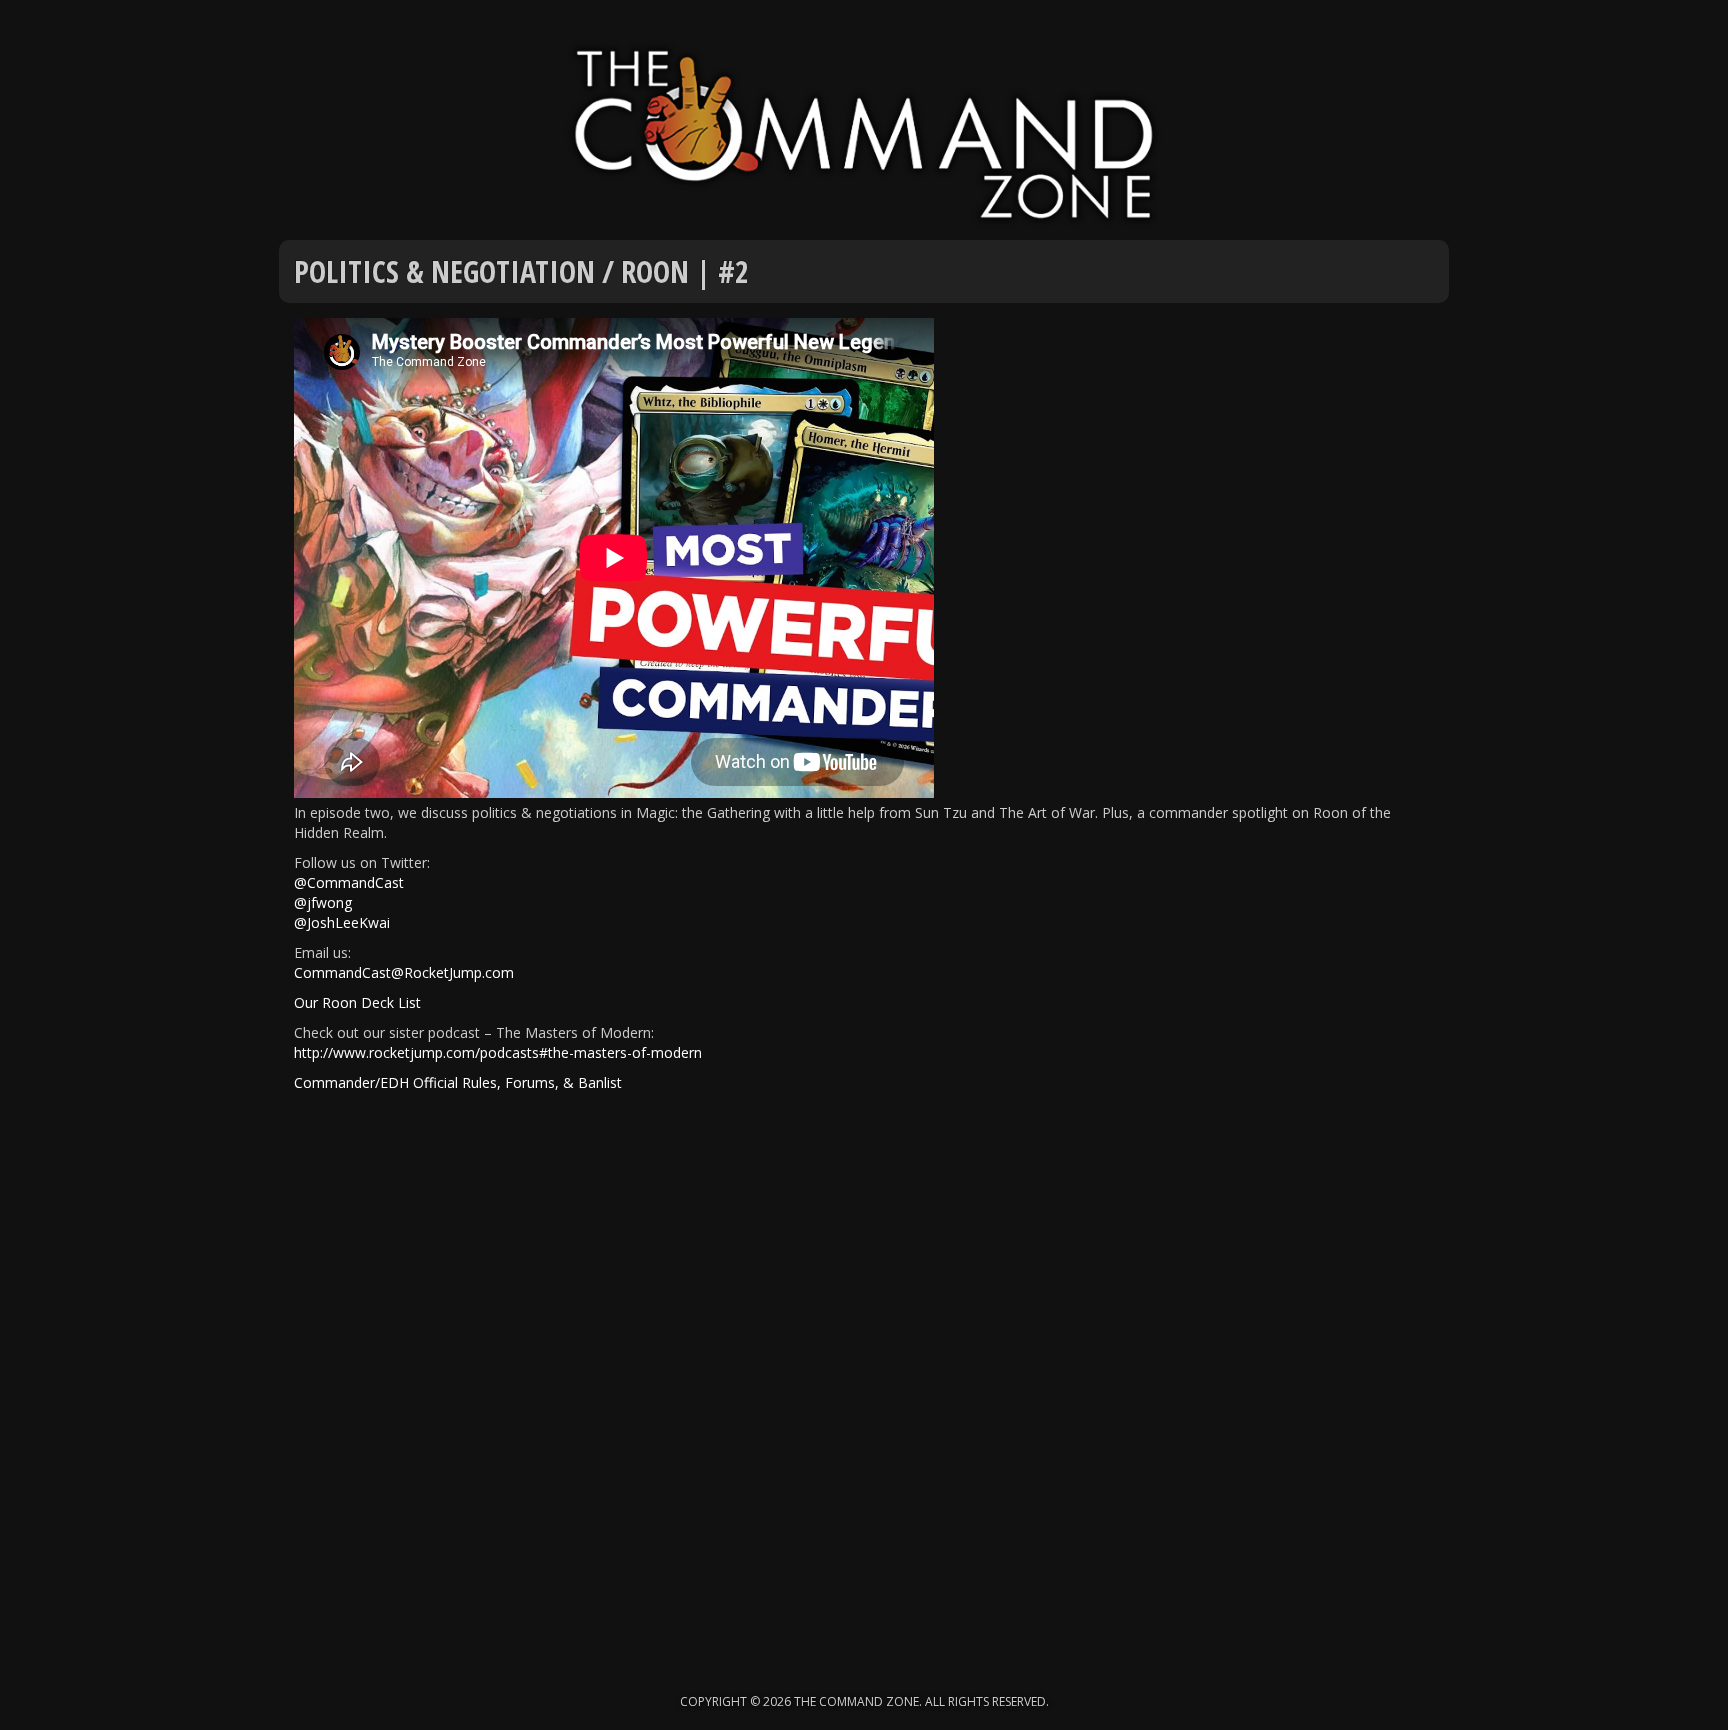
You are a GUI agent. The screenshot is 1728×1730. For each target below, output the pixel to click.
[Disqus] (864, 1383)
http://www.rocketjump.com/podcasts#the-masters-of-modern (498, 1052)
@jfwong (323, 902)
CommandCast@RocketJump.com (404, 972)
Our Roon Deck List (357, 1002)
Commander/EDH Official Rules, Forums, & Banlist (458, 1082)
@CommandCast (349, 882)
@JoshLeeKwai (342, 922)
